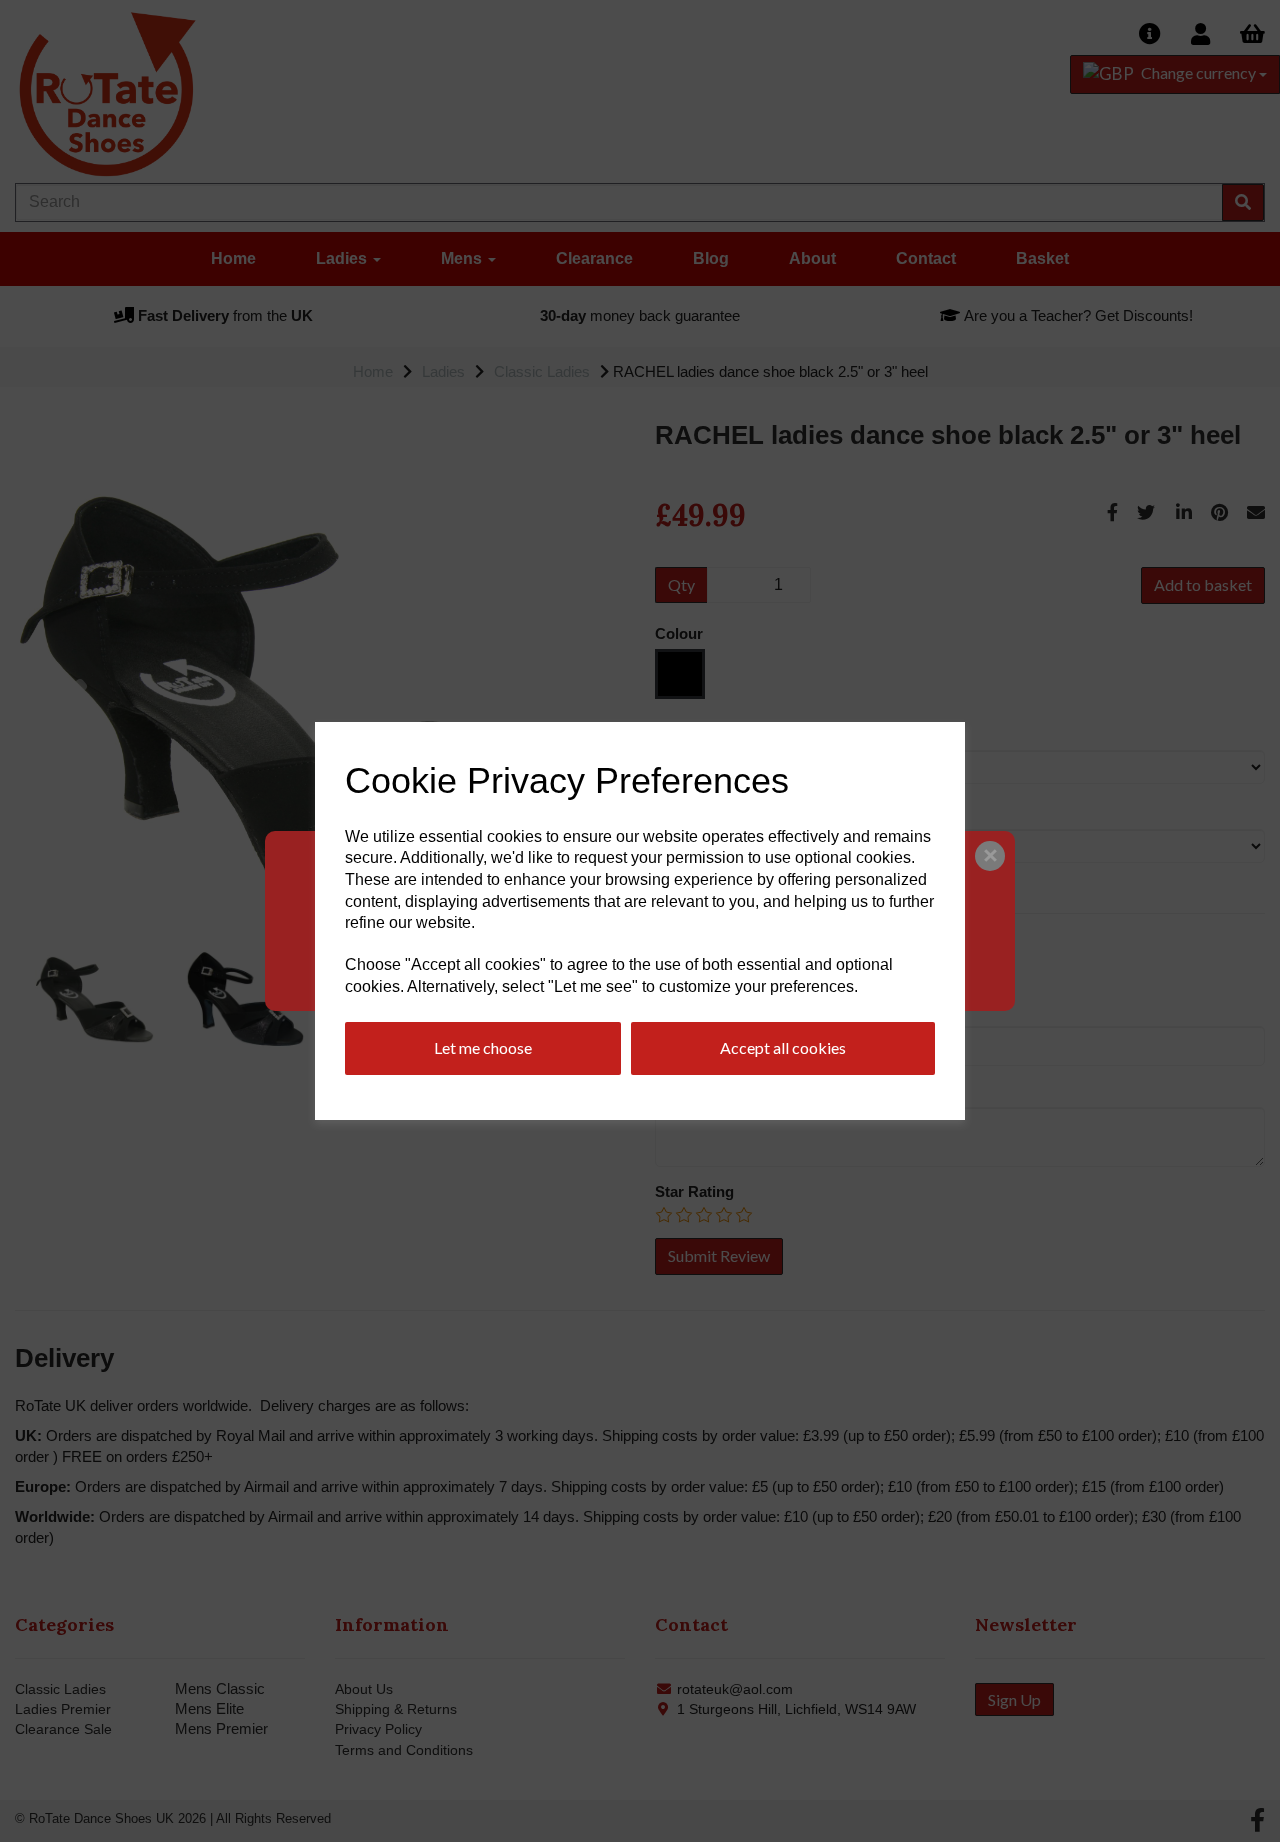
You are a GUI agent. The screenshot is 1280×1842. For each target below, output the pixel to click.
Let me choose (483, 1047)
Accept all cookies (783, 1047)
